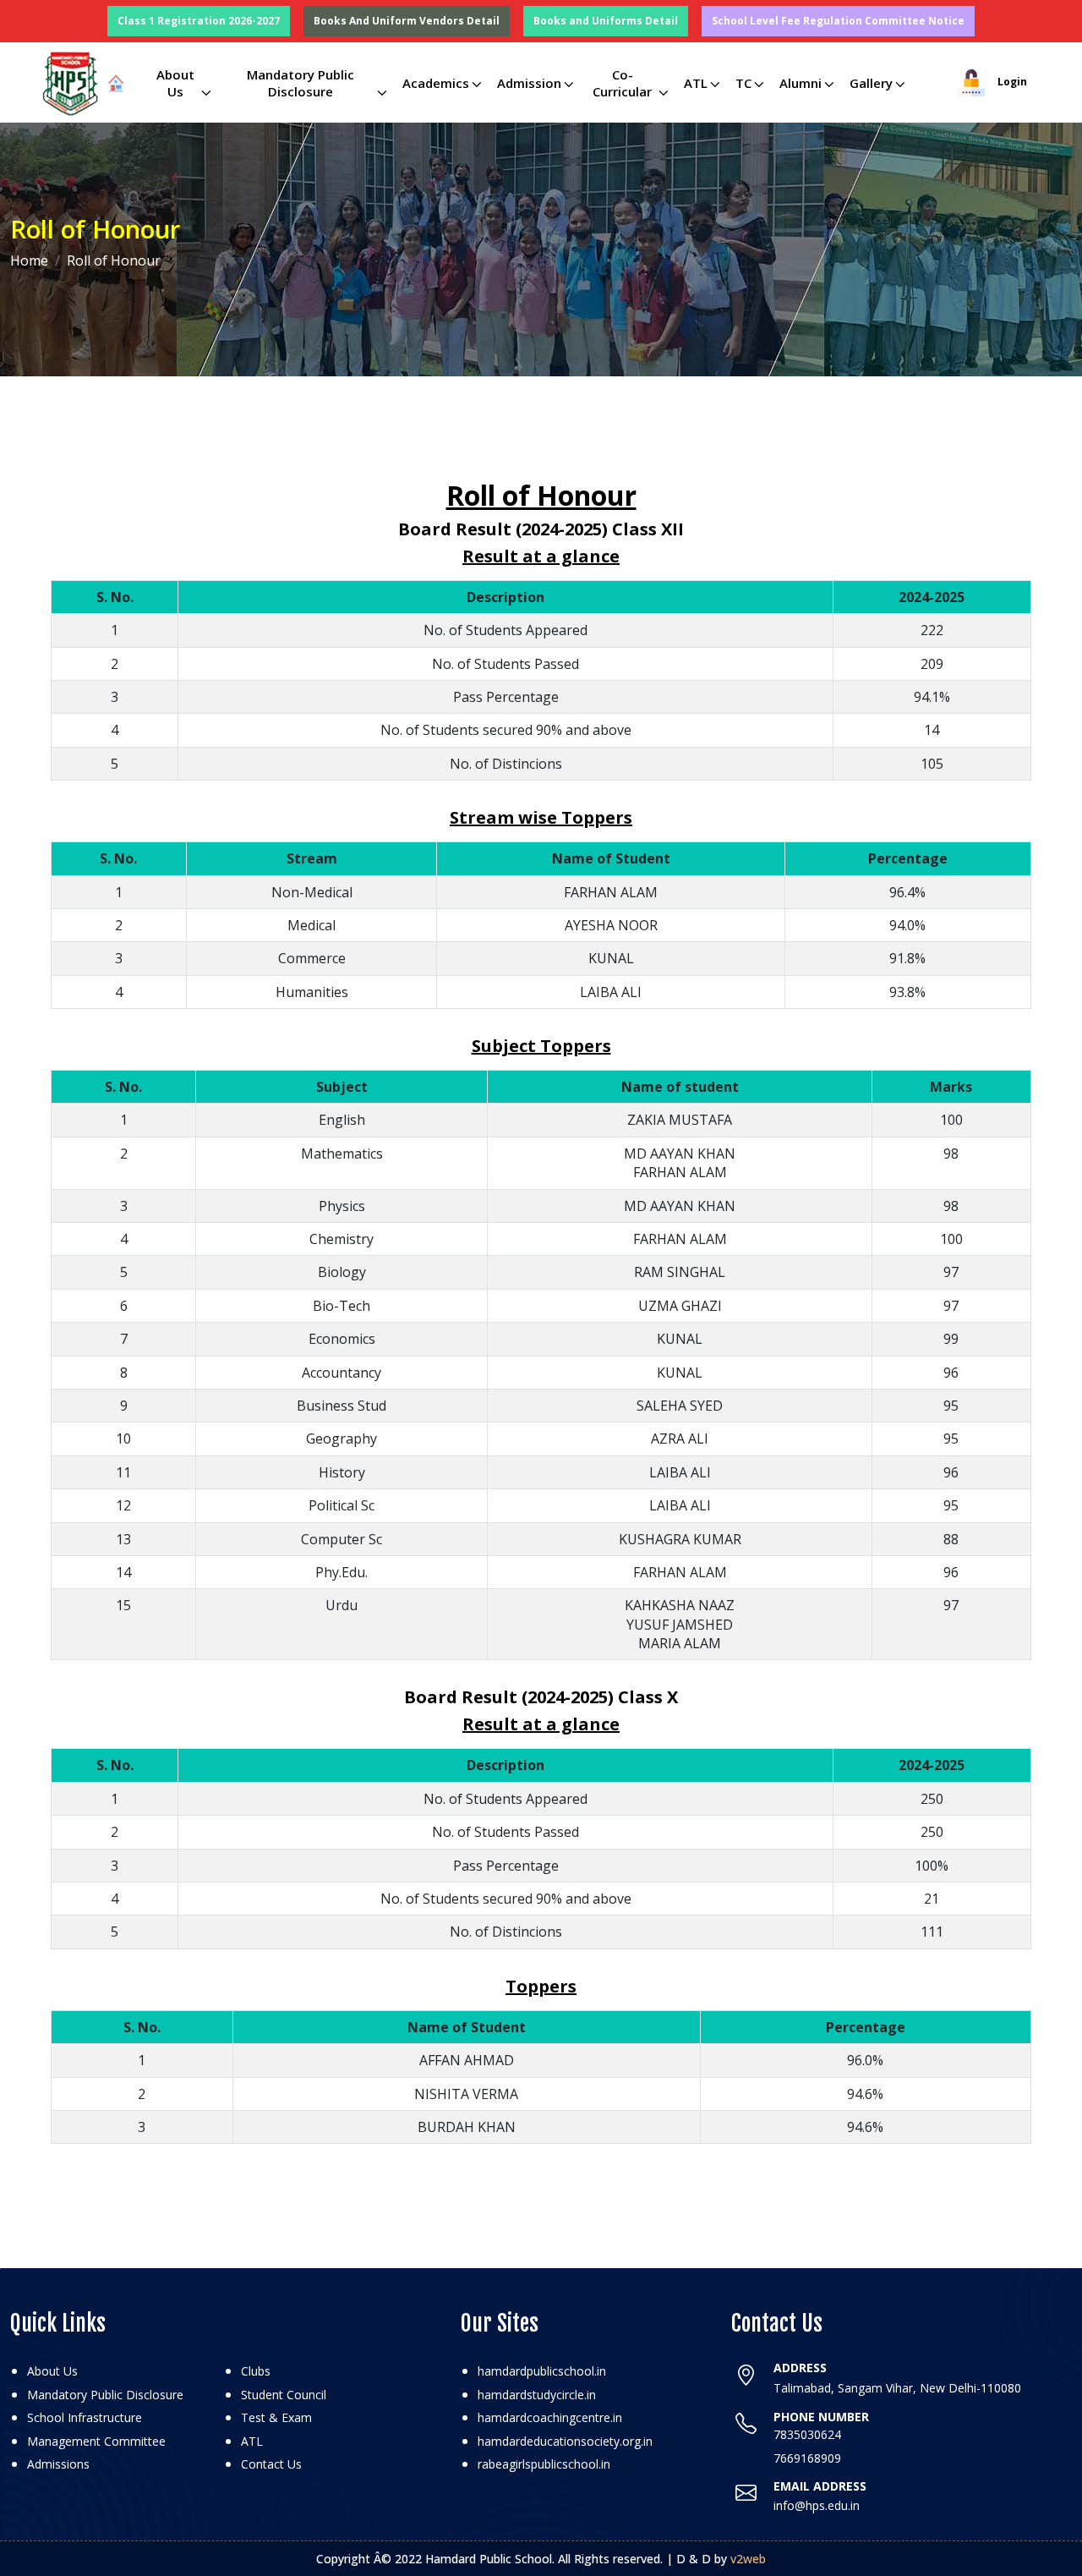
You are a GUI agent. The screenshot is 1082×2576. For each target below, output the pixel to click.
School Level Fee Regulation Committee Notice (838, 21)
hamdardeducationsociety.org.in (565, 2441)
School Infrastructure (85, 2417)
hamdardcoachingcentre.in (550, 2417)
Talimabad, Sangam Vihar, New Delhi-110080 (897, 2388)
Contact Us (271, 2464)
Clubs (256, 2371)
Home (29, 260)
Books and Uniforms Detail (606, 21)
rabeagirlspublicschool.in (544, 2464)
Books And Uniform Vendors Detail (407, 21)
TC (743, 83)
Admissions (58, 2464)
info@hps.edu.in (817, 2505)
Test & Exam (276, 2417)
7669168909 (807, 2458)
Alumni (801, 83)
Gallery (871, 83)
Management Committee (96, 2441)
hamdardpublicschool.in (542, 2371)
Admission (529, 83)
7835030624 (807, 2434)
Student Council (284, 2395)
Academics (436, 83)
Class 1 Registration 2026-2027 (199, 21)
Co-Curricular (622, 83)
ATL (696, 83)
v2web (748, 2559)
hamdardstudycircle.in (537, 2395)
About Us (175, 83)
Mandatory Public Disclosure (301, 83)
